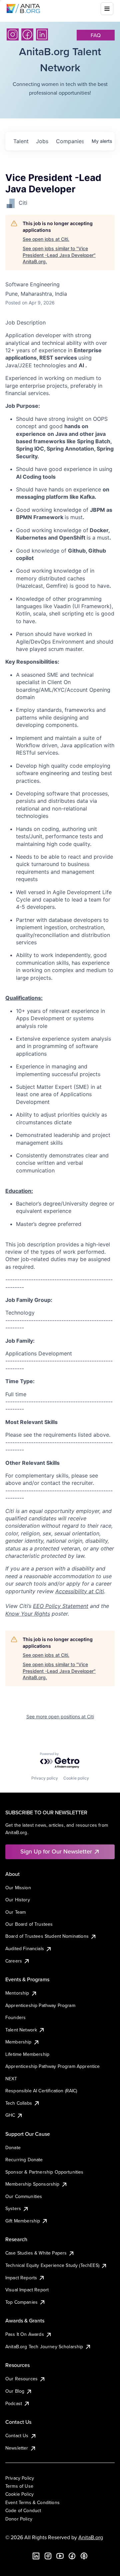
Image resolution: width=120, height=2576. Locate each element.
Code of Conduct (23, 2510)
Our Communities (24, 2196)
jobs (42, 141)
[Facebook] (27, 34)
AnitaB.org (91, 2537)
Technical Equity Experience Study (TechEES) (52, 2265)
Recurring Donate (24, 2160)
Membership (18, 2042)
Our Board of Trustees (29, 1924)
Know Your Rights (28, 1614)
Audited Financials (25, 1948)
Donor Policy (19, 2519)
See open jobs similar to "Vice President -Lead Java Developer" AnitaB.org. (59, 255)
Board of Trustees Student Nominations (47, 1936)
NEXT (11, 2079)
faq (96, 35)
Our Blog (15, 2391)
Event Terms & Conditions (32, 2502)
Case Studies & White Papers (36, 2253)
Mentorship (17, 1993)
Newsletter (17, 2448)
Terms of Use (19, 2486)
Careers (14, 1961)
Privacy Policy (20, 2478)
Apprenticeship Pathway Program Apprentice (53, 2066)
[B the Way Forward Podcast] (84, 2556)
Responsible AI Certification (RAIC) (41, 2091)
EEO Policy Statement (61, 1606)
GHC (10, 2115)
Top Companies (21, 2302)
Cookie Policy (19, 2494)
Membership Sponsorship (32, 2184)
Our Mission (18, 1888)
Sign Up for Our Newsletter (56, 1851)
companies (70, 141)
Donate (13, 2148)
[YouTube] (60, 2556)
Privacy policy (45, 1778)
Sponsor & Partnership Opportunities (44, 2172)
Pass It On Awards (25, 2334)
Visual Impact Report (27, 2290)
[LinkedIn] (42, 34)
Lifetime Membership (27, 2054)
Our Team (15, 1912)
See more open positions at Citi (60, 1716)
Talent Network (21, 2030)
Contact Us (17, 2436)
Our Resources (21, 2379)
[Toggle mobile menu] (107, 9)
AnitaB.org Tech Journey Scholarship (44, 2347)
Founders (15, 2017)
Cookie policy (76, 1778)
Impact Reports (21, 2278)
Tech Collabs (19, 2103)
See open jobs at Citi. (46, 239)
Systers (13, 2208)
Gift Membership (23, 2221)
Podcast (14, 2403)
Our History (18, 1900)
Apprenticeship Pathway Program (40, 2005)
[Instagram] (13, 34)
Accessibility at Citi (80, 1591)
